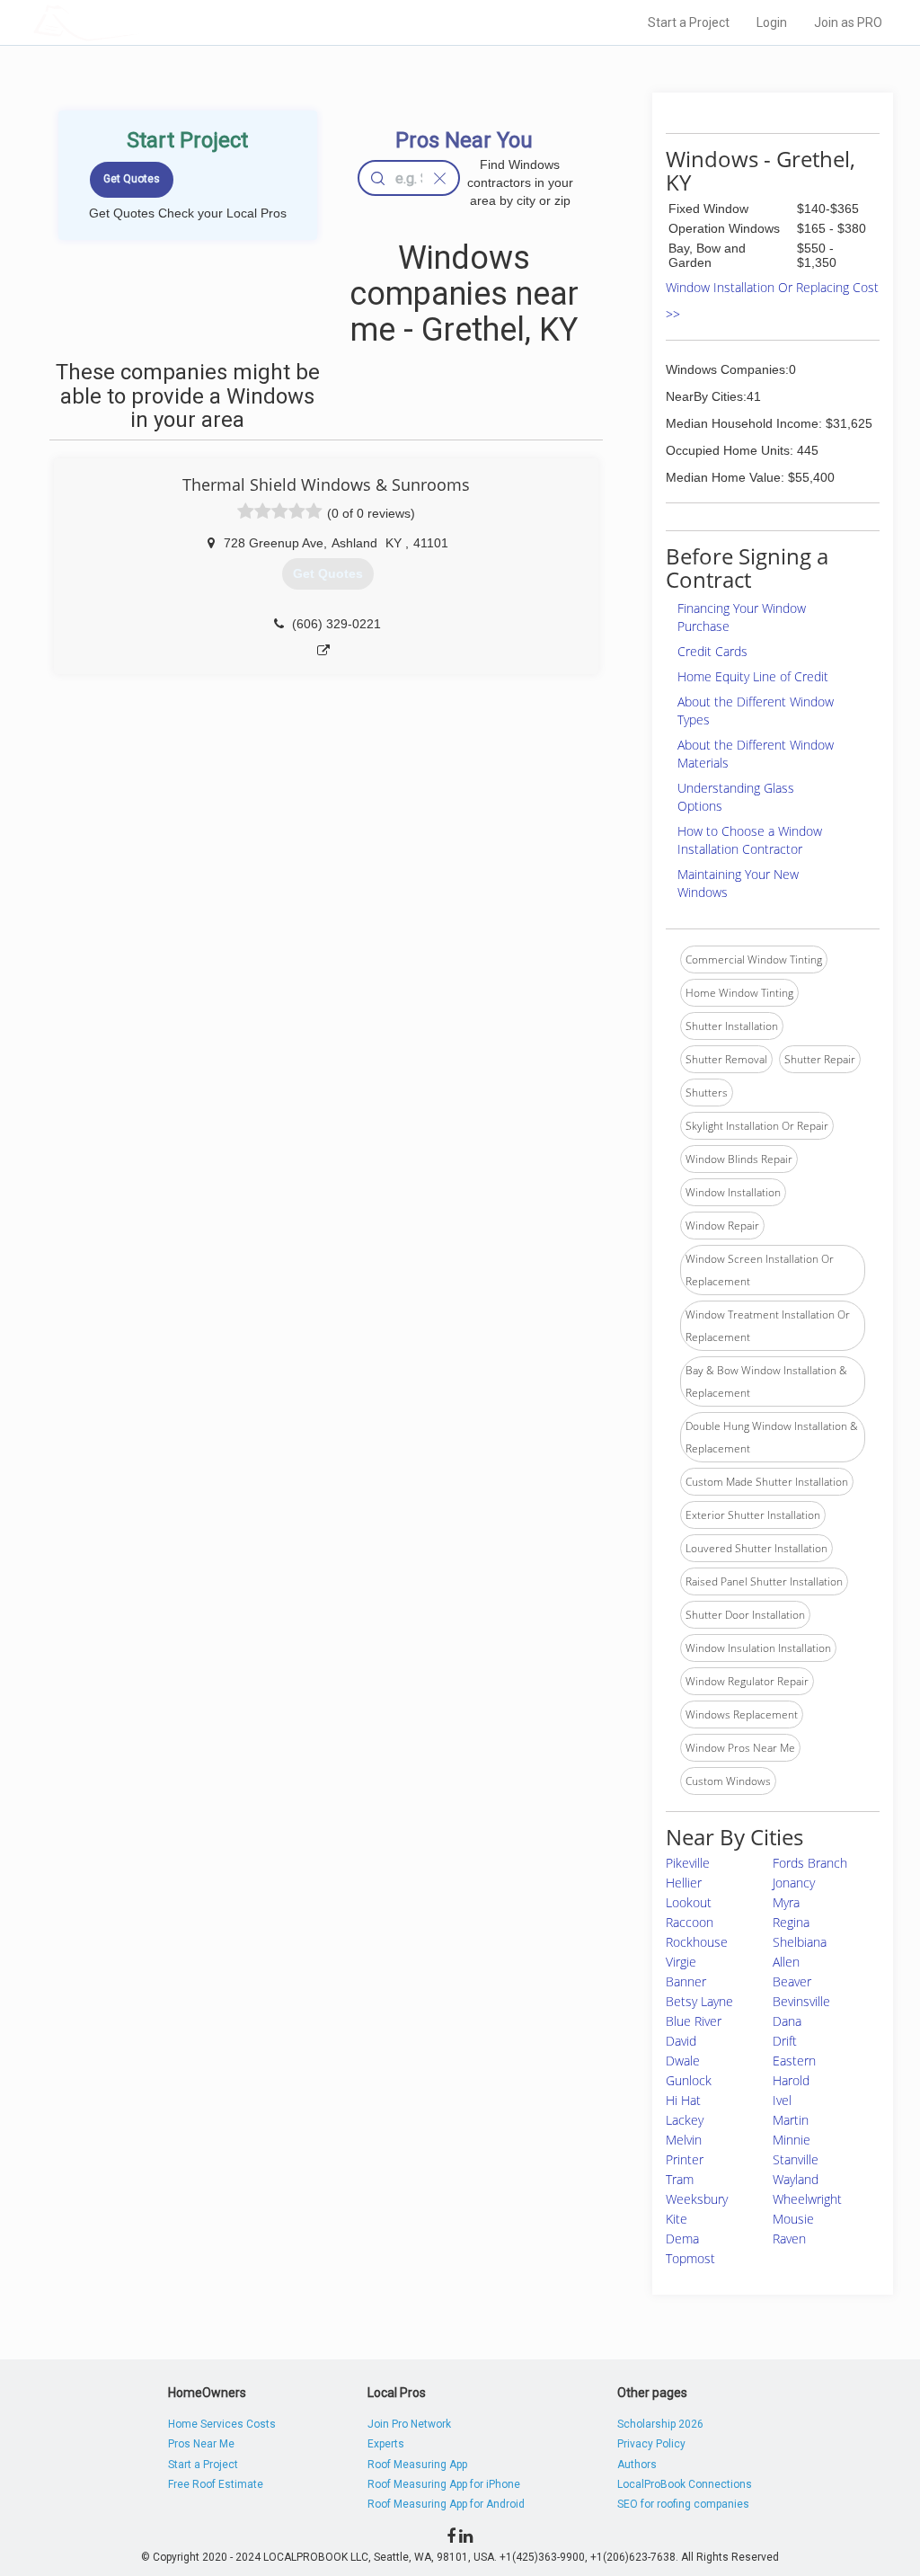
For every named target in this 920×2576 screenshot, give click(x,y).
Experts (386, 2444)
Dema (682, 2238)
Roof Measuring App (417, 2465)
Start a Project (689, 22)
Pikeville (688, 1863)
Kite (677, 2219)
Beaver (792, 1981)
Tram (680, 2179)
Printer (685, 2159)
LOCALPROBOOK (137, 22)
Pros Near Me (201, 2444)
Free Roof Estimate (216, 2484)
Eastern (794, 2061)
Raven (789, 2238)
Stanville (796, 2159)
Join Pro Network (409, 2424)
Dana (787, 2021)
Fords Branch (810, 1863)
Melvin (684, 2140)
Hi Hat (683, 2100)
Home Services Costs (222, 2424)
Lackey (685, 2120)
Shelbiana (800, 1942)
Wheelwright (807, 2199)
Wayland (796, 2179)
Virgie (681, 1962)
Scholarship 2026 (660, 2424)
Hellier (684, 1883)
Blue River (694, 2021)
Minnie (792, 2140)
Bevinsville (801, 2001)
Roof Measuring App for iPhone (444, 2484)
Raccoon (690, 1922)
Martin (791, 2120)
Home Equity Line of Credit (753, 676)
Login (772, 22)
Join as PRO (848, 22)
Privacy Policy (651, 2444)
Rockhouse (697, 1942)
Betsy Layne (699, 2001)
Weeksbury (697, 2199)
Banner (686, 1981)
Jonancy (794, 1883)
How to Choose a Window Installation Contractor (750, 840)
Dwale (683, 2061)
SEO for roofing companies (683, 2504)
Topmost (690, 2258)
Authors (637, 2465)
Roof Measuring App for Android (446, 2504)
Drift (785, 2041)
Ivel (782, 2100)
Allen (786, 1962)
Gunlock (689, 2080)
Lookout (689, 1902)
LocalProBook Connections (685, 2484)
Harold (791, 2080)
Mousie (793, 2219)
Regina (791, 1922)
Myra (786, 1902)
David (681, 2041)
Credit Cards (712, 651)
